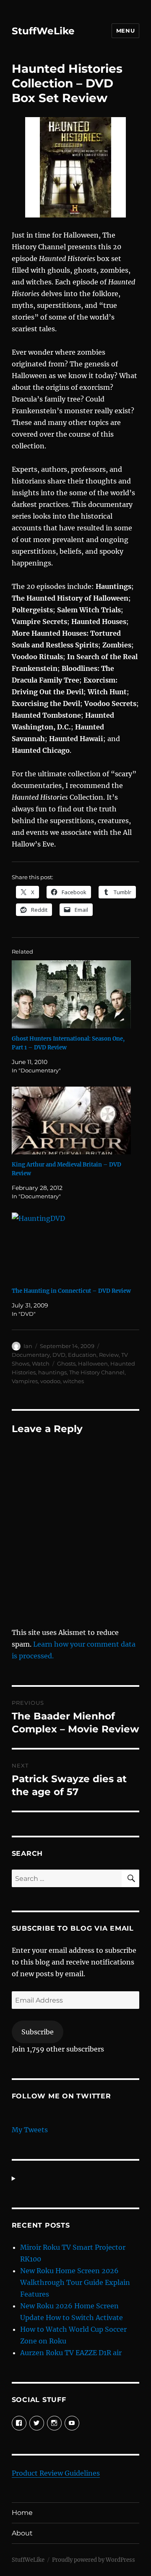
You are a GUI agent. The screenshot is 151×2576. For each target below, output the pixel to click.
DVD (59, 1355)
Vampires (25, 1381)
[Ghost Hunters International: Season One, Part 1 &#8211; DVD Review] (72, 994)
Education (82, 1355)
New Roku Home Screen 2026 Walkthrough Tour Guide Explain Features (75, 2282)
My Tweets (30, 2130)
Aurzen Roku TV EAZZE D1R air (71, 2353)
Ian (28, 1346)
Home (22, 2513)
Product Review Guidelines (56, 2473)
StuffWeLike (43, 31)
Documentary (31, 1355)
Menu (125, 31)
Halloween (93, 1363)
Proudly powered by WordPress (94, 2560)
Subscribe (38, 2032)
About (22, 2533)
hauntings (52, 1372)
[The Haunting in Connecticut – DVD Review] (72, 1247)
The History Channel (97, 1372)
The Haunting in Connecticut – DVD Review (71, 1291)
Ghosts (66, 1363)
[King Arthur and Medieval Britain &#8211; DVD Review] (72, 1121)
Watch (41, 1363)
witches (73, 1381)
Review (109, 1355)
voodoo (50, 1381)
